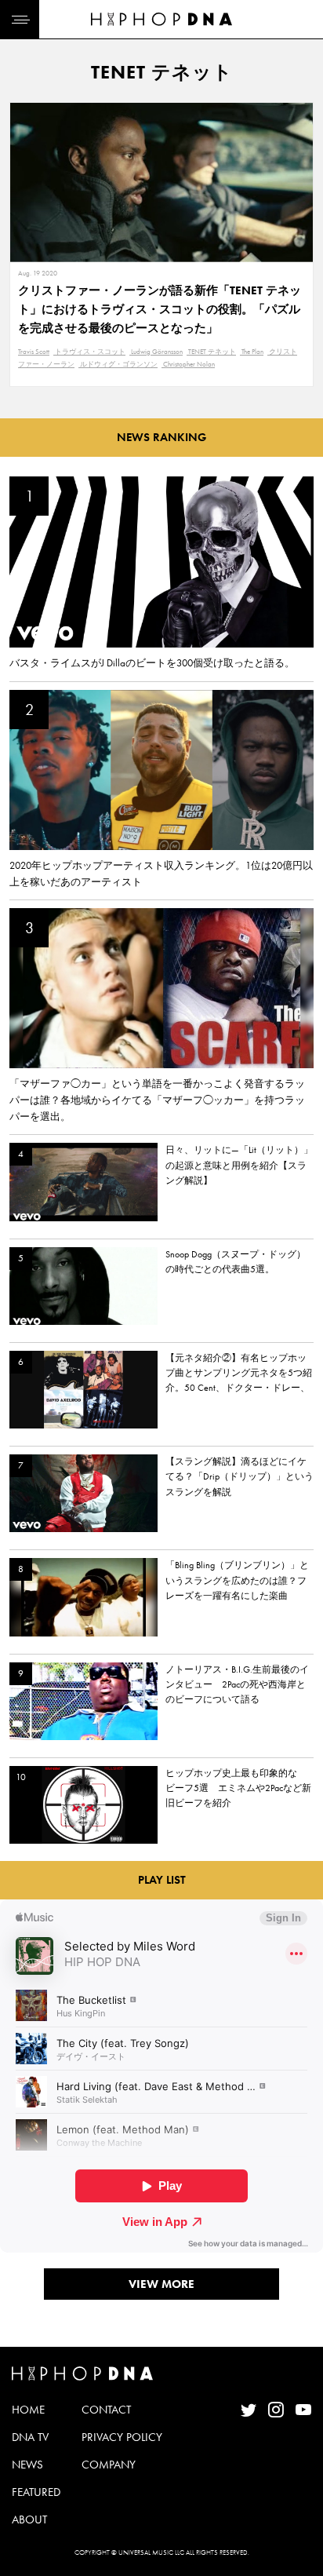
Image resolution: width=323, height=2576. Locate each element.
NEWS (27, 2465)
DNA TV (30, 2437)
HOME (28, 2410)
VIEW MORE (161, 2284)
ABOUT (29, 2519)
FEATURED (36, 2492)
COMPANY (109, 2465)
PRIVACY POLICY (122, 2437)
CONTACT (106, 2410)
